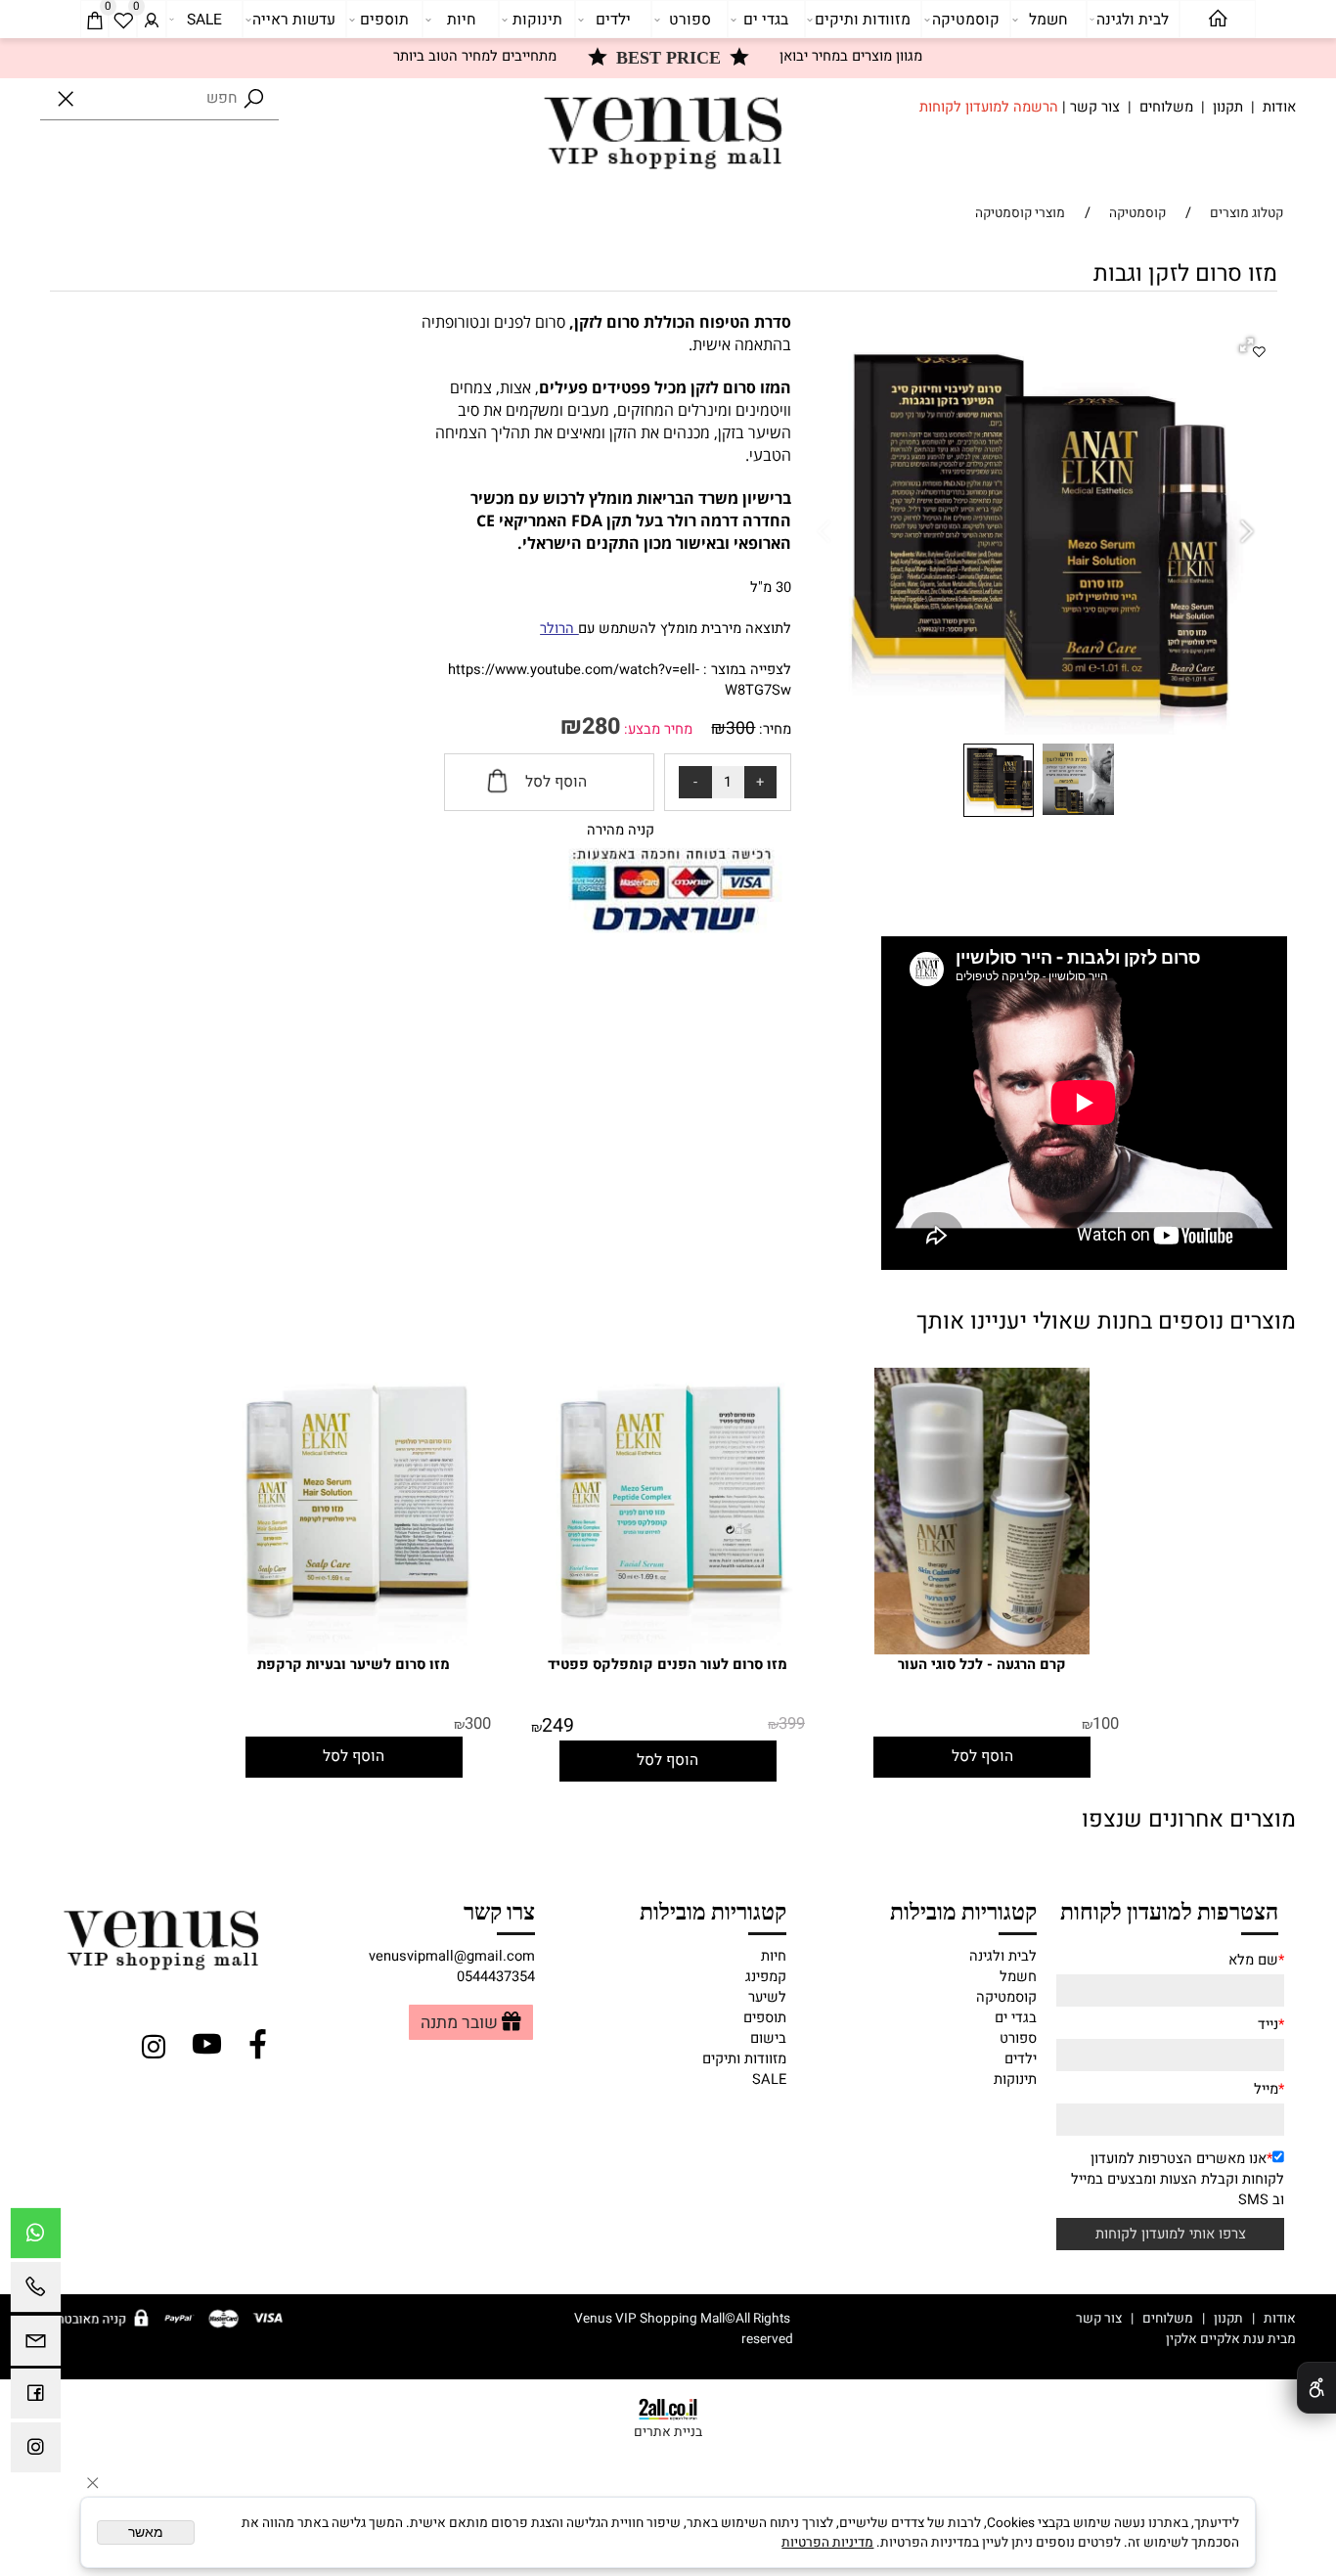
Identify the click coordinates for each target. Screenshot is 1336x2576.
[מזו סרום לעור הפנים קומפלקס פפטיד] (668, 1650)
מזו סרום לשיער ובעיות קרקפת (354, 1665)
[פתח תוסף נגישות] (1316, 2388)
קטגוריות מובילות (963, 1910)
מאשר (146, 2532)
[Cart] (95, 20)
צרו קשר (499, 1910)
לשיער (767, 1997)
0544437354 (496, 1977)
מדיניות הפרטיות (827, 2543)
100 (1106, 1724)
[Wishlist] (123, 20)
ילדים (613, 20)
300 (740, 728)
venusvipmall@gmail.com (452, 1956)
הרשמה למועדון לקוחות (989, 107)
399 (792, 1724)
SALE (204, 20)
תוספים (384, 20)
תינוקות (537, 20)
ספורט (690, 20)
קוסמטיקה (966, 20)
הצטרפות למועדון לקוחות (1169, 1910)
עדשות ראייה (294, 20)
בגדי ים (766, 20)
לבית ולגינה (1133, 20)
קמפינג (766, 1977)
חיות (461, 20)
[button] (1249, 347)
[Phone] (36, 2292)
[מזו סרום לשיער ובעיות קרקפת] (355, 1650)
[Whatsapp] (36, 2238)
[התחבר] (152, 20)
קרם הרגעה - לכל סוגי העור (982, 1665)
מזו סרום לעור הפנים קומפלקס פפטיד (668, 1665)
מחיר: (773, 729)
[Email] (36, 2346)
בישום (768, 2038)
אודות (1279, 107)
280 (601, 726)
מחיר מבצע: (656, 729)
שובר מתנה (459, 2023)
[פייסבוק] (36, 2398)
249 (558, 1726)
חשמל (1048, 20)
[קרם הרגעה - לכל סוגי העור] (982, 1650)
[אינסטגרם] (36, 2452)
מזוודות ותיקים (863, 20)
